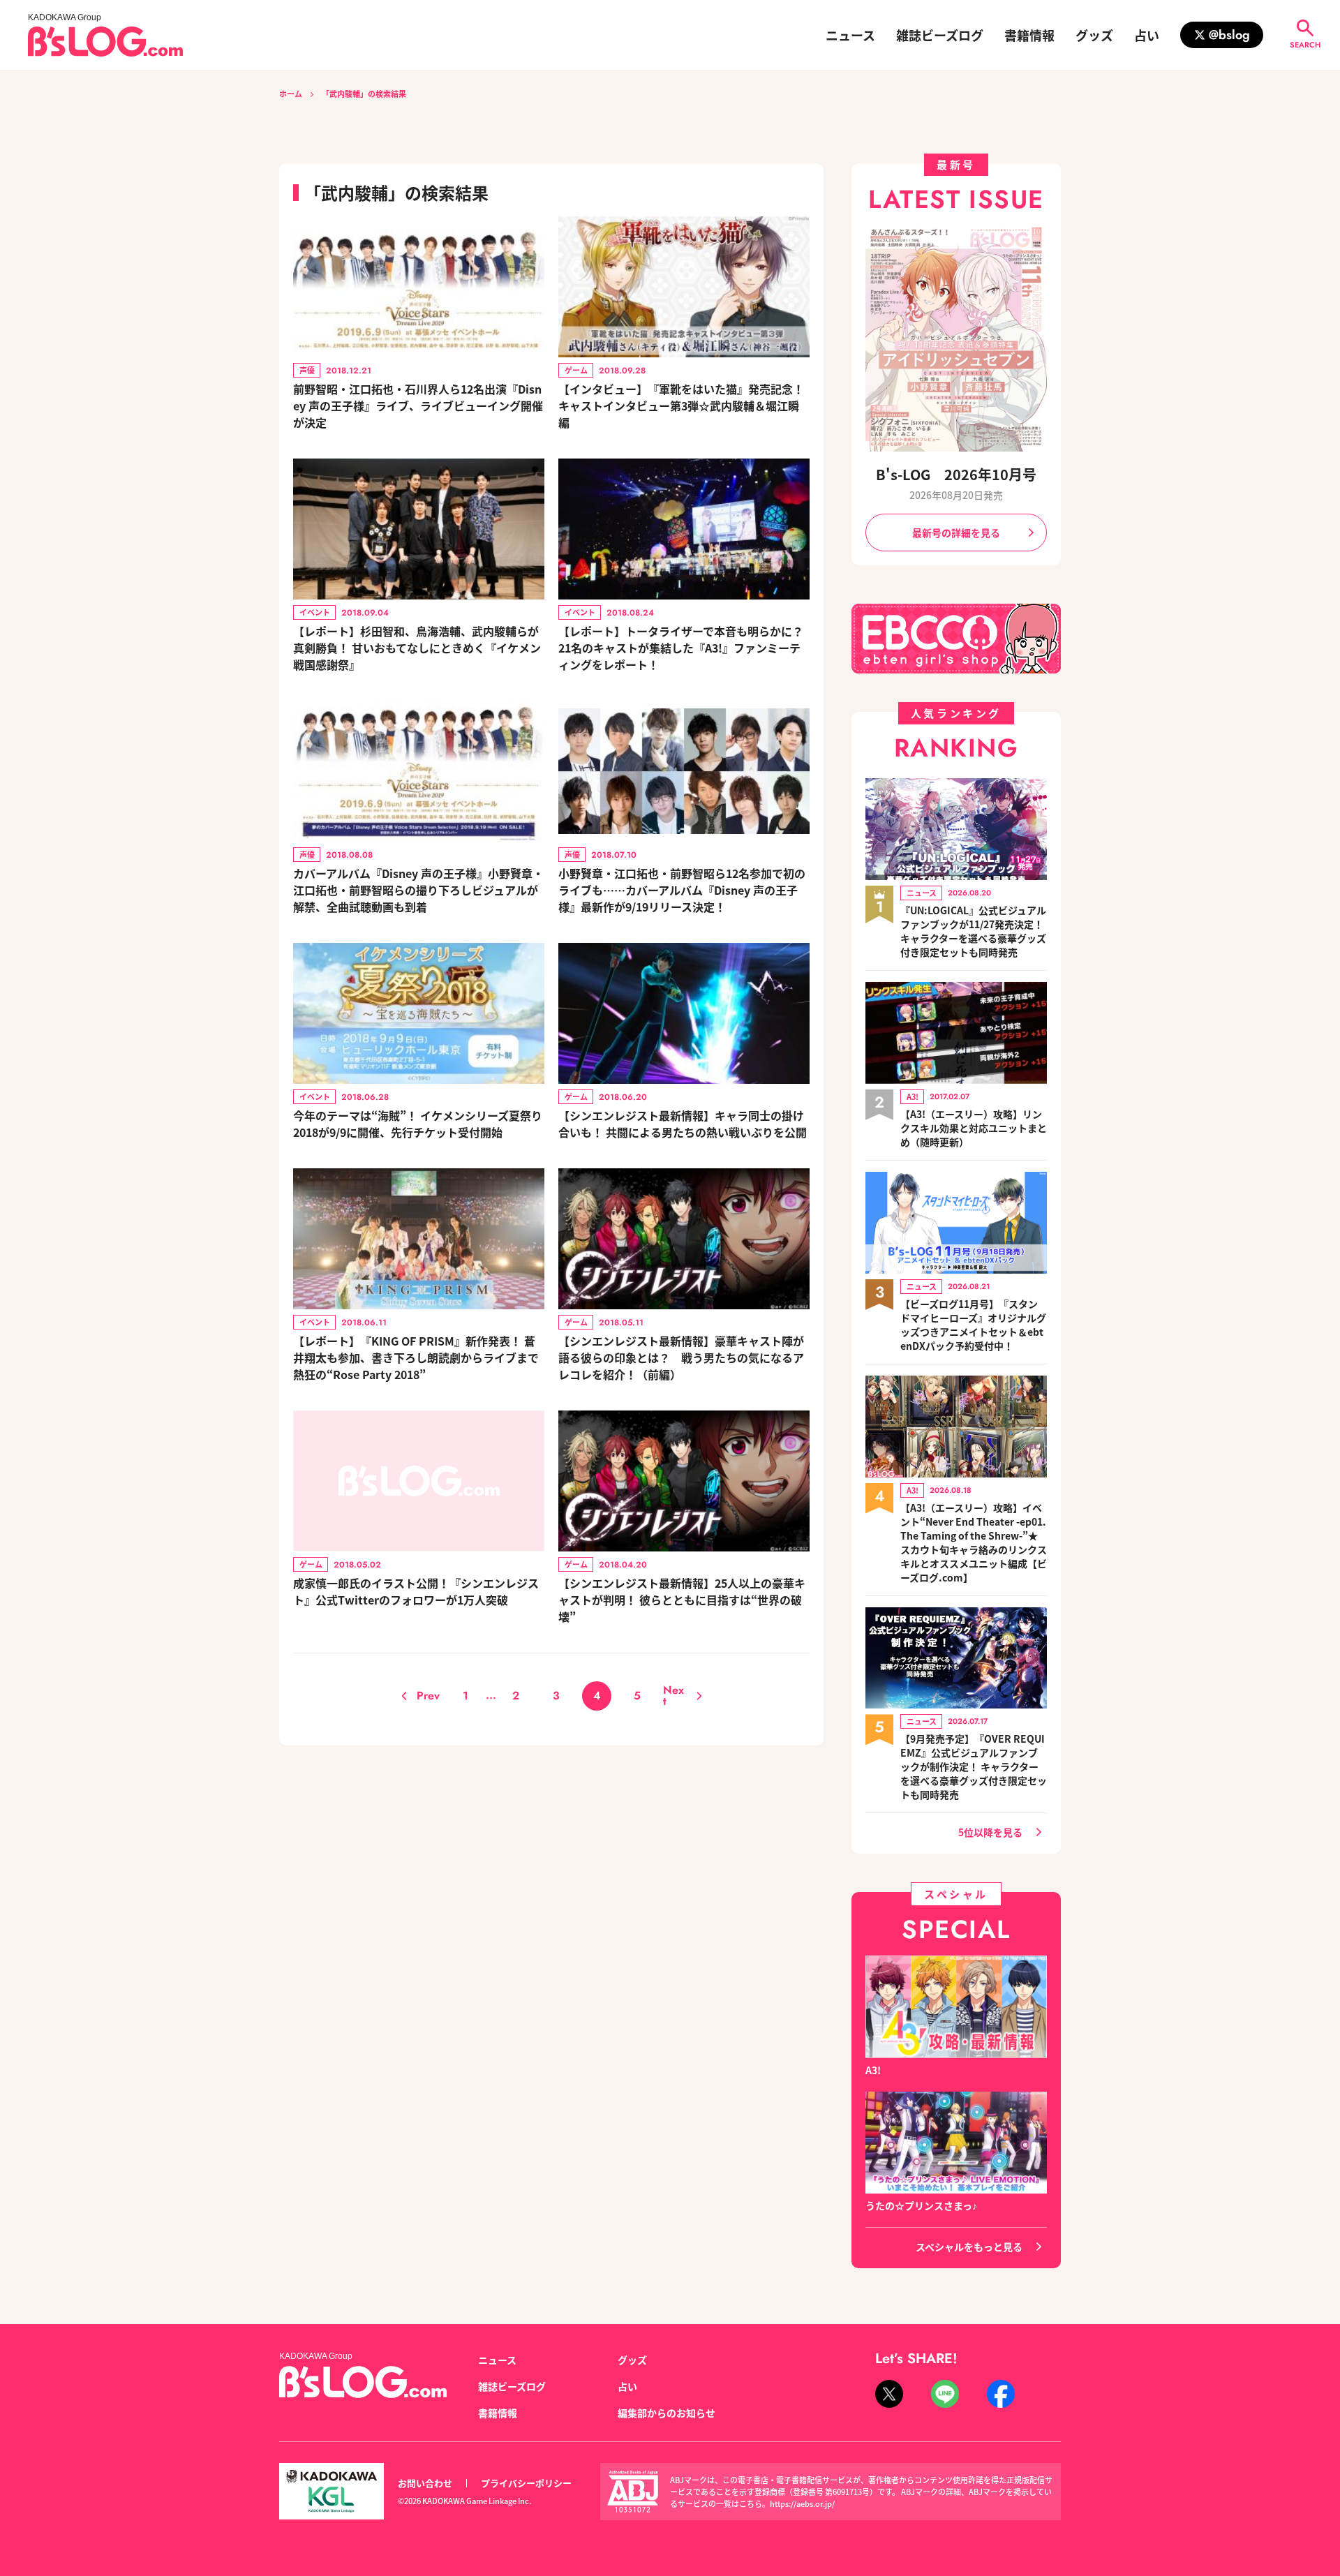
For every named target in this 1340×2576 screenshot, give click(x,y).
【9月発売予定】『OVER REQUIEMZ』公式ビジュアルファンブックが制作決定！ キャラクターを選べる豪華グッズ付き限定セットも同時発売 (974, 1766)
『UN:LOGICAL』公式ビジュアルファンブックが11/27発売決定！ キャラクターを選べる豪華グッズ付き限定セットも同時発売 (973, 931)
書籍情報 (1029, 35)
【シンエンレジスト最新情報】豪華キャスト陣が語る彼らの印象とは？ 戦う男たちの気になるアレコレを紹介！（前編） (681, 1357)
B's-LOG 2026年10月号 (956, 474)
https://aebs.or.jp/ (802, 2503)
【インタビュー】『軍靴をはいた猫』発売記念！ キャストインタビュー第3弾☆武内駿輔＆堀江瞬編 (681, 405)
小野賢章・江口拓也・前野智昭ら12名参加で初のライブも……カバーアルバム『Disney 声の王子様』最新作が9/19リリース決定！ (682, 890)
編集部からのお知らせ (667, 2413)
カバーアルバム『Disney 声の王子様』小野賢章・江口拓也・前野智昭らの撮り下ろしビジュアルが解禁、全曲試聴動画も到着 (418, 890)
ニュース (850, 35)
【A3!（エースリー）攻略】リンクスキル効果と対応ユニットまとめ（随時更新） (974, 1128)
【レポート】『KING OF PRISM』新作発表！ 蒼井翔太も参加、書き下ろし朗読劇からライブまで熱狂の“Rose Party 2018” (416, 1357)
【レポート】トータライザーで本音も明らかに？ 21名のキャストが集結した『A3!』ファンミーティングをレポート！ (681, 648)
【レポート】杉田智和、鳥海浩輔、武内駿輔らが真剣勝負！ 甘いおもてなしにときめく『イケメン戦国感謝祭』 (417, 648)
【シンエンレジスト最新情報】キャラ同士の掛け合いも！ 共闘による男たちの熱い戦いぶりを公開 (683, 1124)
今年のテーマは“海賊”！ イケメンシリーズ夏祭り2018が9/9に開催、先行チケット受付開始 (418, 1124)
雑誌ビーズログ (940, 35)
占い (1147, 35)
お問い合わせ (425, 2483)
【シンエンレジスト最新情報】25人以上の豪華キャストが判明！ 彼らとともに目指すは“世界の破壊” (682, 1600)
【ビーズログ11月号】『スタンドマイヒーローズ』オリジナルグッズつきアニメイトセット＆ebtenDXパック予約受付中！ (973, 1325)
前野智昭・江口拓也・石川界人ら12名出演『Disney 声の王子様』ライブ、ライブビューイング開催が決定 (418, 405)
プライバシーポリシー (526, 2483)
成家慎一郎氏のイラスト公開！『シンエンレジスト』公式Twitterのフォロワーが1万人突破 (416, 1591)
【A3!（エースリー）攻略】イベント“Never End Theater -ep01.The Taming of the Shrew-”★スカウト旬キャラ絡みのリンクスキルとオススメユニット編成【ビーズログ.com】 (974, 1542)
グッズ (1094, 35)
